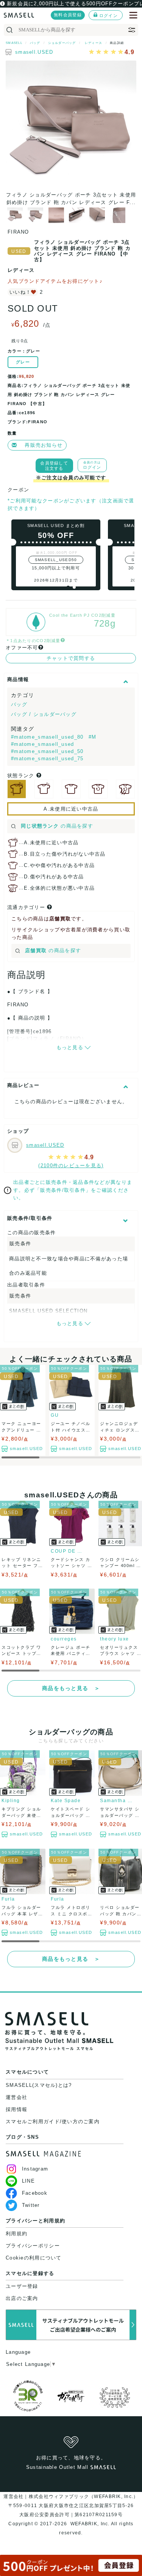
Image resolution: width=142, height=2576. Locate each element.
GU (55, 1415)
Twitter (31, 2205)
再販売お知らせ (44, 445)
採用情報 (16, 2109)
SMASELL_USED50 (56, 560)
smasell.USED (34, 52)
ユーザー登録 (22, 2286)
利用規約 (16, 2234)
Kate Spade (66, 1801)
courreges (64, 1639)
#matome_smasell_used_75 (47, 759)
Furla (8, 1899)
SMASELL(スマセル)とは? (39, 2085)
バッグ (19, 704)
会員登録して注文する (54, 466)
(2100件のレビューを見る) (71, 1166)
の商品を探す (57, 826)
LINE (28, 2181)
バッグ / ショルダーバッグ (44, 714)
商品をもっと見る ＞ (71, 1688)
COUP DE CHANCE (68, 1551)
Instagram (35, 2169)
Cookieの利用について (34, 2258)
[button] (68, 587)
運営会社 (16, 2097)
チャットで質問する (71, 658)
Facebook (35, 2193)
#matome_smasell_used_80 (48, 737)
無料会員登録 (68, 15)
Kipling (11, 1801)
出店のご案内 (22, 2298)
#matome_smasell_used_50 (47, 751)
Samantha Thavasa (117, 1801)
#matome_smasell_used (43, 744)
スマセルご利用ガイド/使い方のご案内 (53, 2121)
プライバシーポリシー (33, 2246)
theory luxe (115, 1639)
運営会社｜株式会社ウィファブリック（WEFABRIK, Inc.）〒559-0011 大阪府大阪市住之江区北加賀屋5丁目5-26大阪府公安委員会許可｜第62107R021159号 (71, 2506)
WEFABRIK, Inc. (90, 2524)
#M (93, 737)
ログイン (108, 16)
